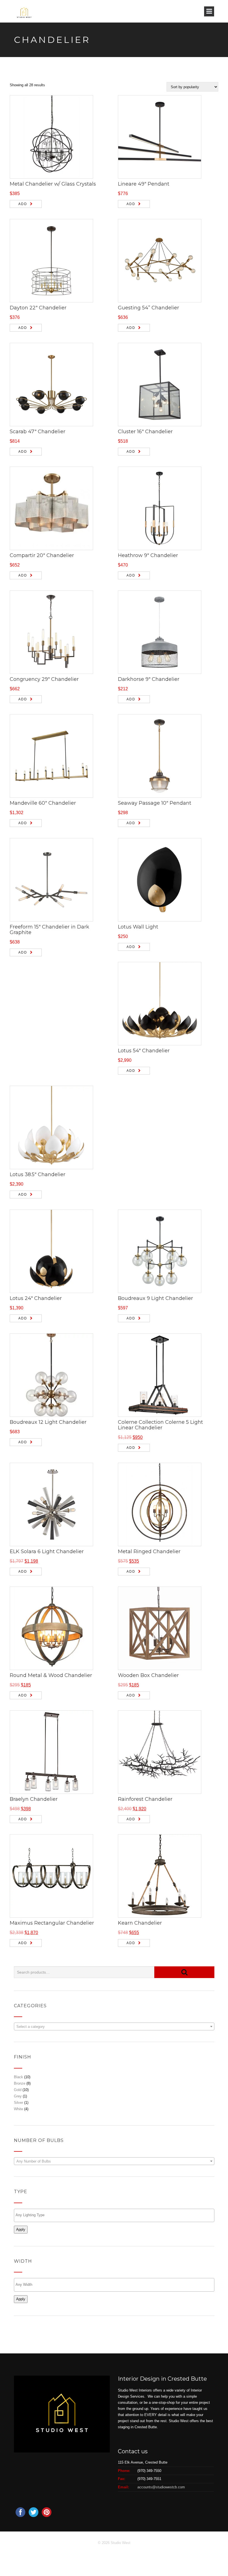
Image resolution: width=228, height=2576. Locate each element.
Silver (18, 2103)
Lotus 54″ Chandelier (144, 1051)
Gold (18, 2090)
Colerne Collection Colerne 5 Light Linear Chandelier (160, 1425)
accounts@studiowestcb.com (161, 2487)
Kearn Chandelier (140, 1923)
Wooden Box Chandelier (148, 1675)
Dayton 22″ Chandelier (38, 308)
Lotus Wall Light (138, 927)
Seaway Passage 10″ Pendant (155, 803)
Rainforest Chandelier (145, 1799)
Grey (18, 2096)
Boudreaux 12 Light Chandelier (48, 1422)
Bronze (20, 2083)
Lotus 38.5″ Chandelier (38, 1174)
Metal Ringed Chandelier (149, 1551)
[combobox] (114, 2026)
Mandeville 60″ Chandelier (43, 803)
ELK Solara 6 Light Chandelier (47, 1551)
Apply (21, 2229)
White (18, 2109)
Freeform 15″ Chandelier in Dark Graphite (49, 930)
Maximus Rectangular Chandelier (52, 1923)
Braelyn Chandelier (34, 1799)
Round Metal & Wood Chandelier (51, 1675)
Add (23, 204)
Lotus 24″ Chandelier (36, 1298)
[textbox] (114, 2027)
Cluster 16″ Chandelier (145, 432)
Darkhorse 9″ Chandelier (149, 679)
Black (18, 2077)
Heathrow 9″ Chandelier (148, 555)
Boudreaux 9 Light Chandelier (155, 1298)
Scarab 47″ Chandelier (38, 432)
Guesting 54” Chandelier (148, 308)
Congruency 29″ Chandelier (44, 679)
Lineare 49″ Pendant (144, 184)
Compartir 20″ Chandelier (42, 555)
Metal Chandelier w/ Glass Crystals (53, 184)
